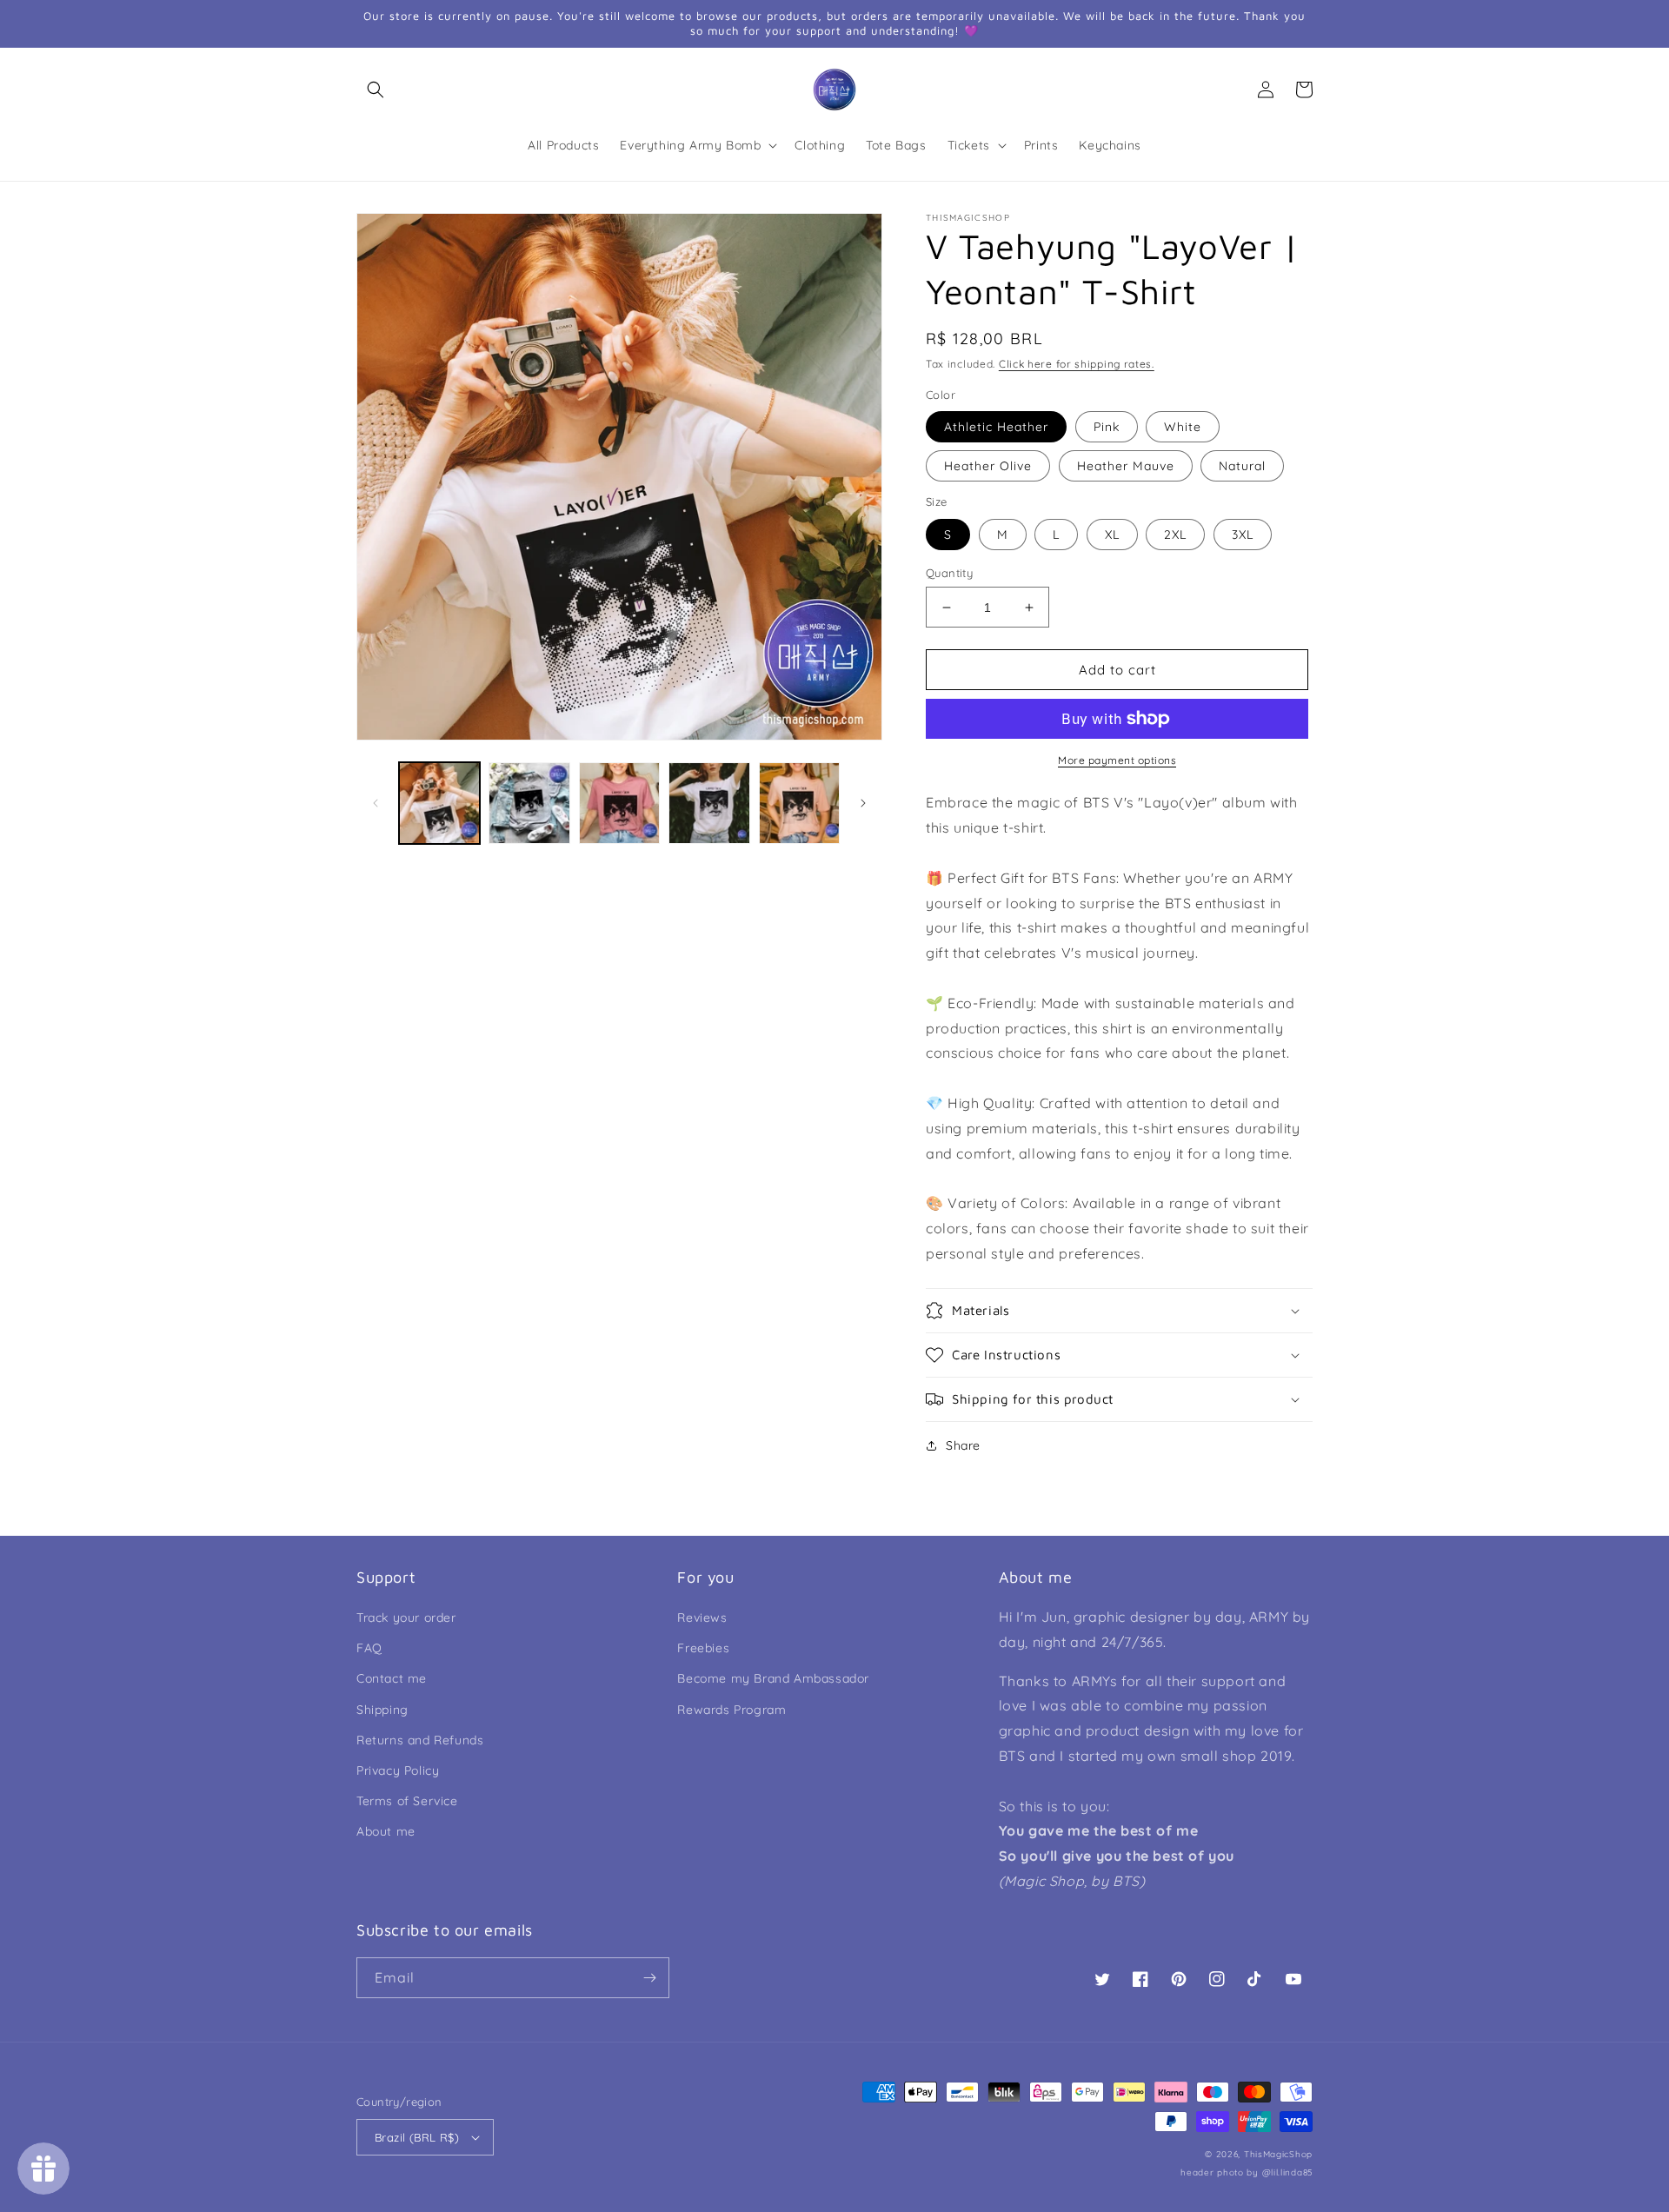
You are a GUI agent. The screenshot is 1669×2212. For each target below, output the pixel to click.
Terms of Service (407, 1801)
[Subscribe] (649, 1978)
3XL (1243, 535)
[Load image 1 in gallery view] (439, 803)
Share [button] (963, 1445)
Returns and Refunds (420, 1740)
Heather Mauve (1126, 466)
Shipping (382, 1710)
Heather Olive (988, 466)
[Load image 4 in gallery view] (709, 803)
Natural (1242, 466)
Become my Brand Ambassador (773, 1678)
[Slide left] (376, 803)
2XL (1175, 535)
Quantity (949, 573)
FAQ (369, 1648)
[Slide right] (863, 803)
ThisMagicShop (1278, 2154)
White (1183, 427)
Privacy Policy (398, 1770)
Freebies (703, 1648)
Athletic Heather (996, 427)
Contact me (392, 1678)
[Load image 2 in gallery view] (529, 803)
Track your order (406, 1617)
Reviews (702, 1617)
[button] (376, 90)
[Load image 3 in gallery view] (619, 803)
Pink (1107, 427)
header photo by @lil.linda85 (1247, 2172)
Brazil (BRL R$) (417, 2137)
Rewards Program (731, 1710)
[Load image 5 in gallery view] (799, 803)
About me (386, 1831)
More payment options (1117, 760)
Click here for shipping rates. (1077, 364)
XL (1112, 535)
